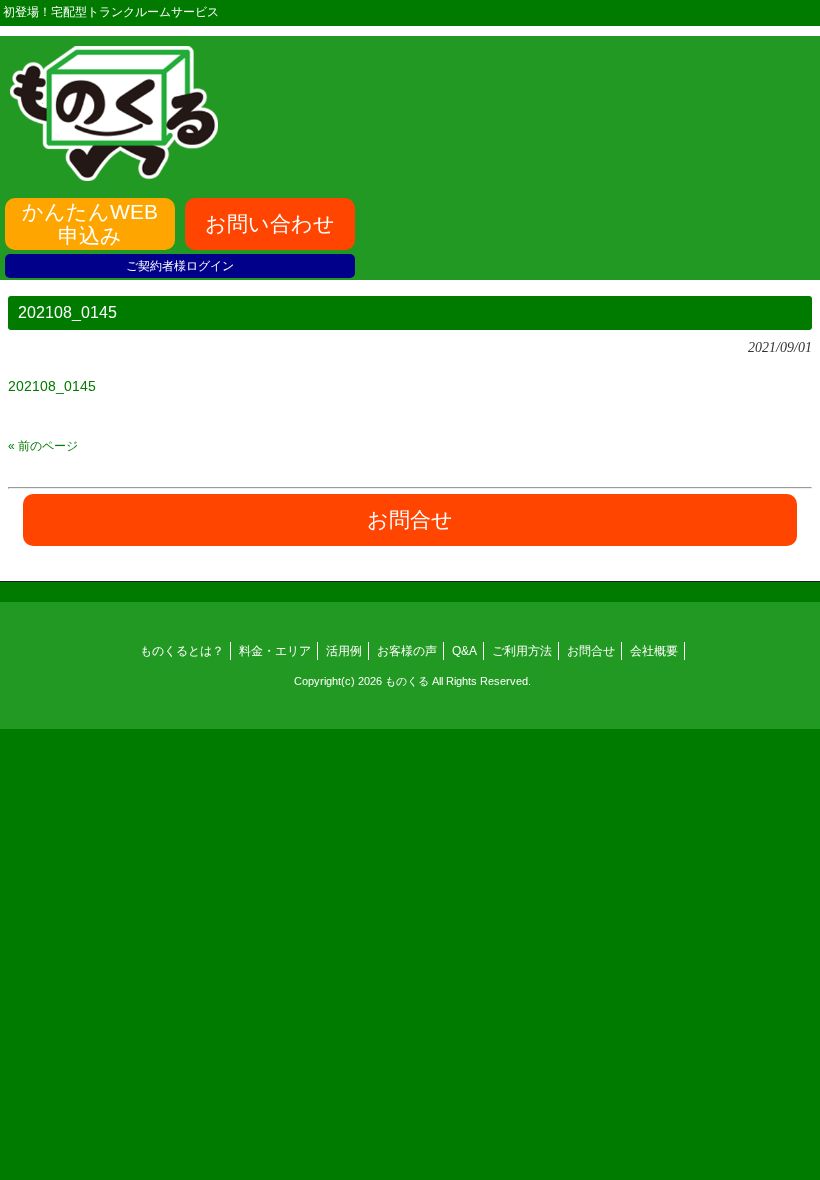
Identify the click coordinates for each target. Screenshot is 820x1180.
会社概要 (654, 651)
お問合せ (591, 651)
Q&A (464, 651)
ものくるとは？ (182, 651)
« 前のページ (43, 446)
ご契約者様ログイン (180, 266)
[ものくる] (114, 174)
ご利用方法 (522, 651)
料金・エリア (275, 651)
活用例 (344, 651)
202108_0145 (52, 386)
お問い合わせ (270, 223)
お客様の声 (407, 651)
